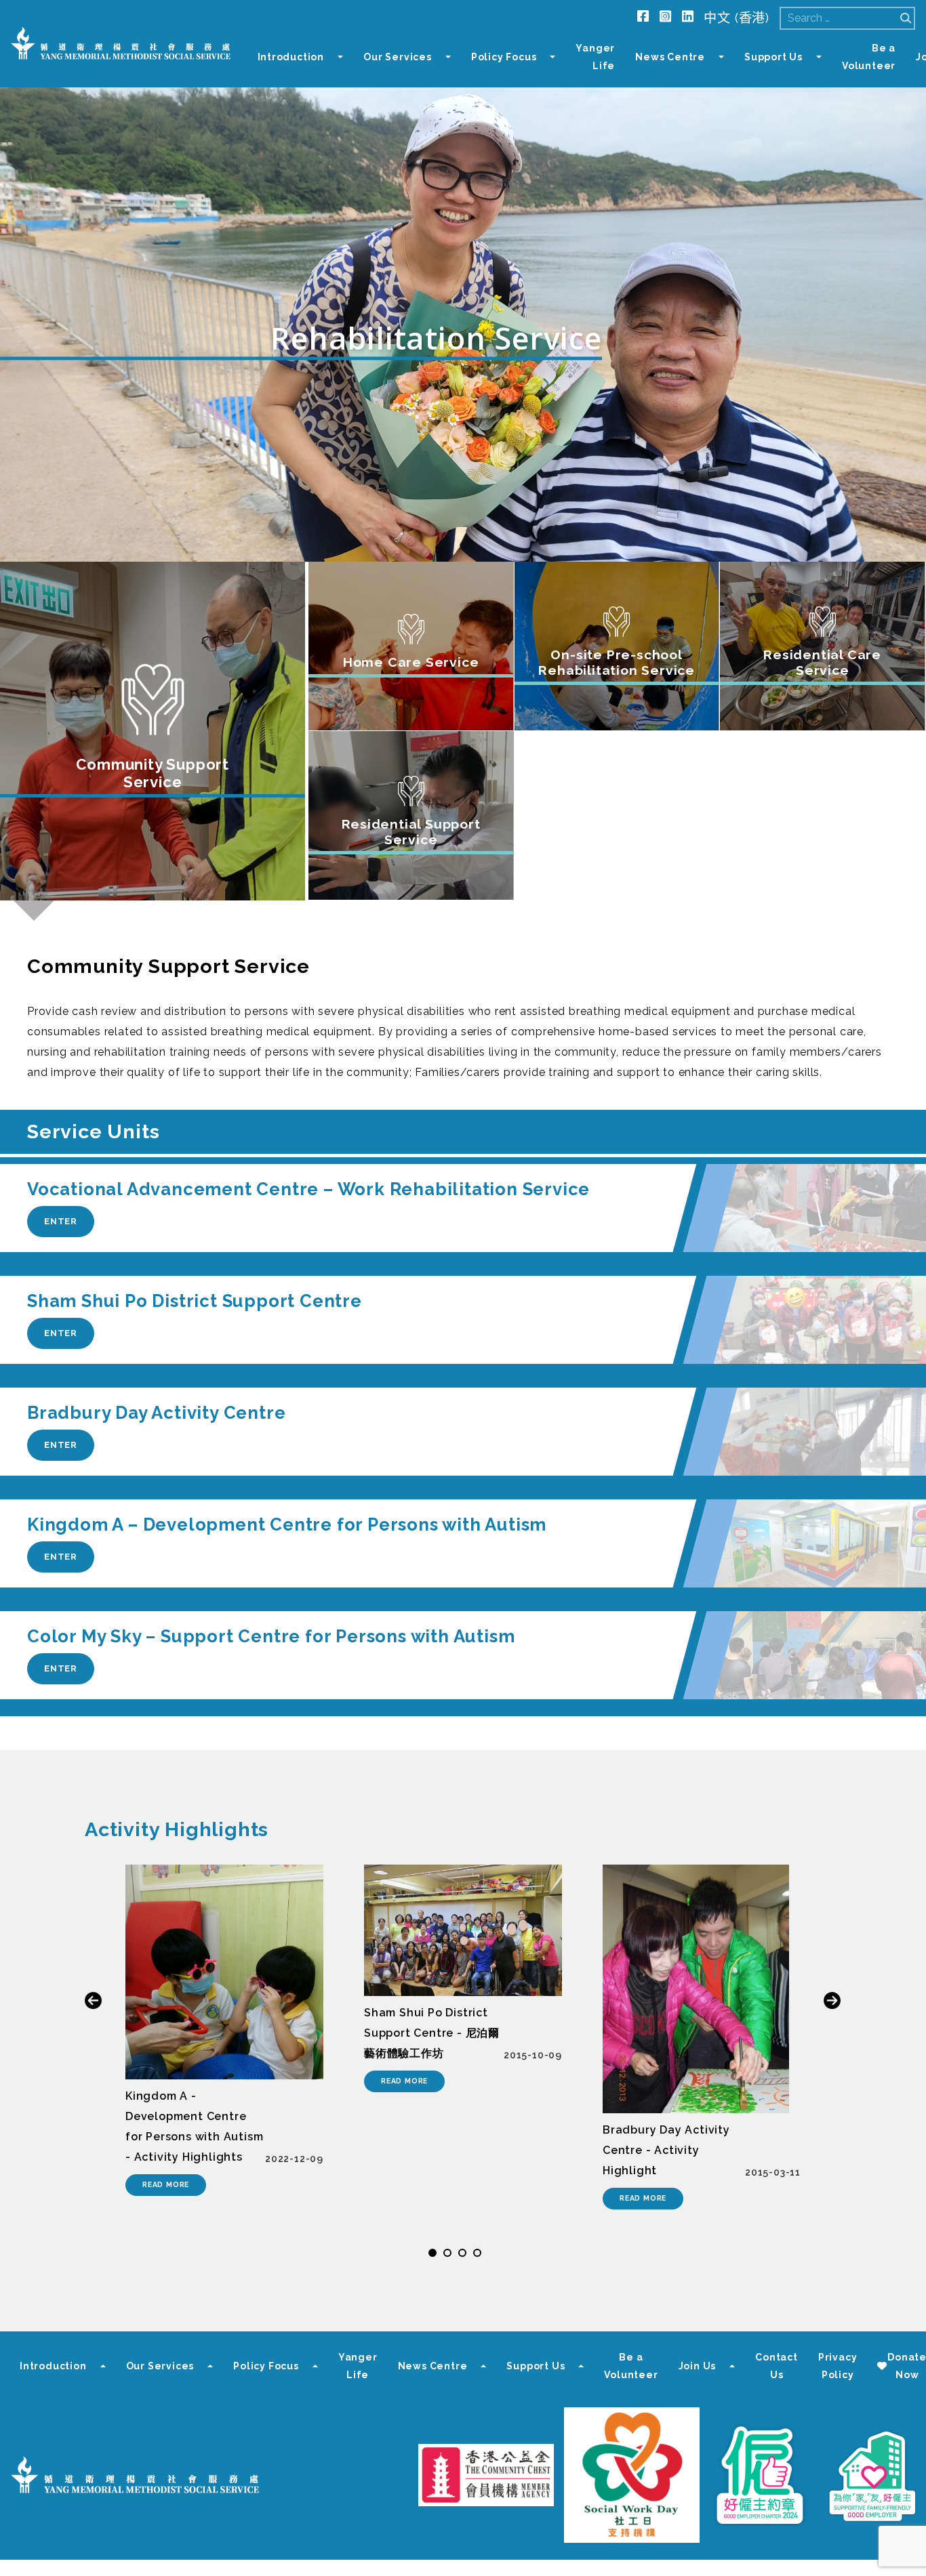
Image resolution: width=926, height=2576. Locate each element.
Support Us (773, 57)
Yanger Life (595, 57)
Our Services (398, 57)
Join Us (698, 2366)
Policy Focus (504, 57)
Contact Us (777, 2366)
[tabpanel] (224, 2030)
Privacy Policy (838, 2366)
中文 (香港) (737, 18)
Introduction (291, 57)
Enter (61, 1221)
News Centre (670, 57)
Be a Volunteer (869, 57)
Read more (166, 2184)
